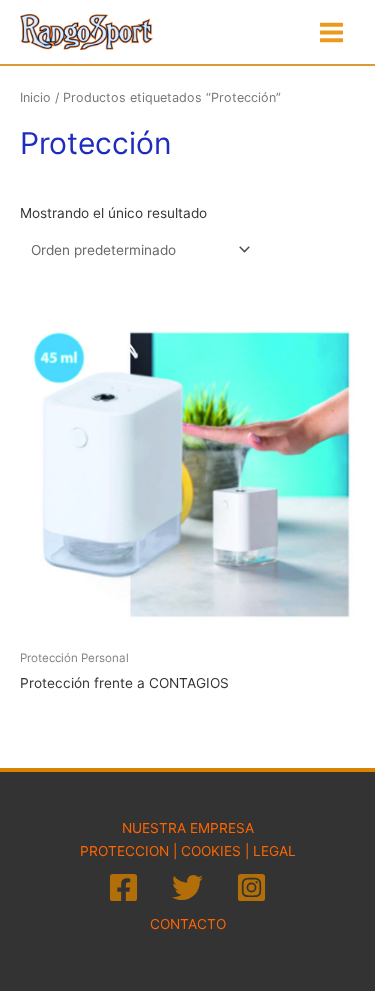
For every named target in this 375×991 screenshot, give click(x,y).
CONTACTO (188, 924)
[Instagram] (251, 887)
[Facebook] (123, 887)
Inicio (35, 97)
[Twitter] (187, 887)
